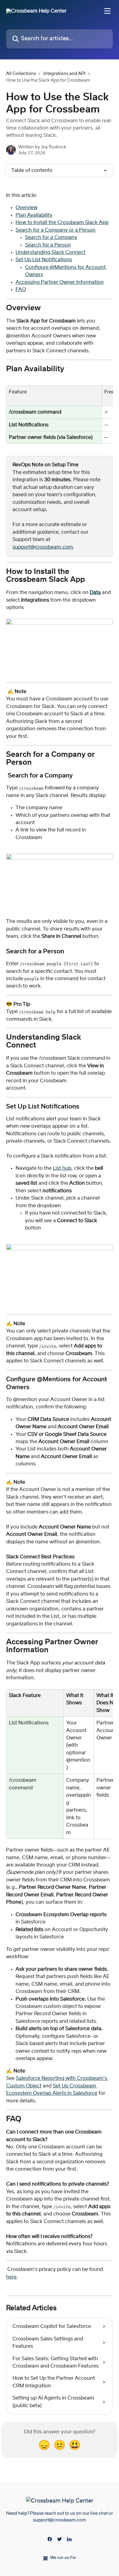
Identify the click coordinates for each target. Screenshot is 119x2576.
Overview (27, 208)
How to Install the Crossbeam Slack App (62, 222)
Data (95, 592)
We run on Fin (63, 2558)
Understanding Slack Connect (50, 252)
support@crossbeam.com (43, 547)
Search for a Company (51, 237)
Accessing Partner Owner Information (60, 282)
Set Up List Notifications (44, 260)
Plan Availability (34, 215)
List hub (62, 1168)
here (11, 2277)
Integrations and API (64, 74)
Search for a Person (48, 245)
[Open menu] (107, 11)
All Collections (21, 74)
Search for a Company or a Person (56, 230)
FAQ (21, 290)
